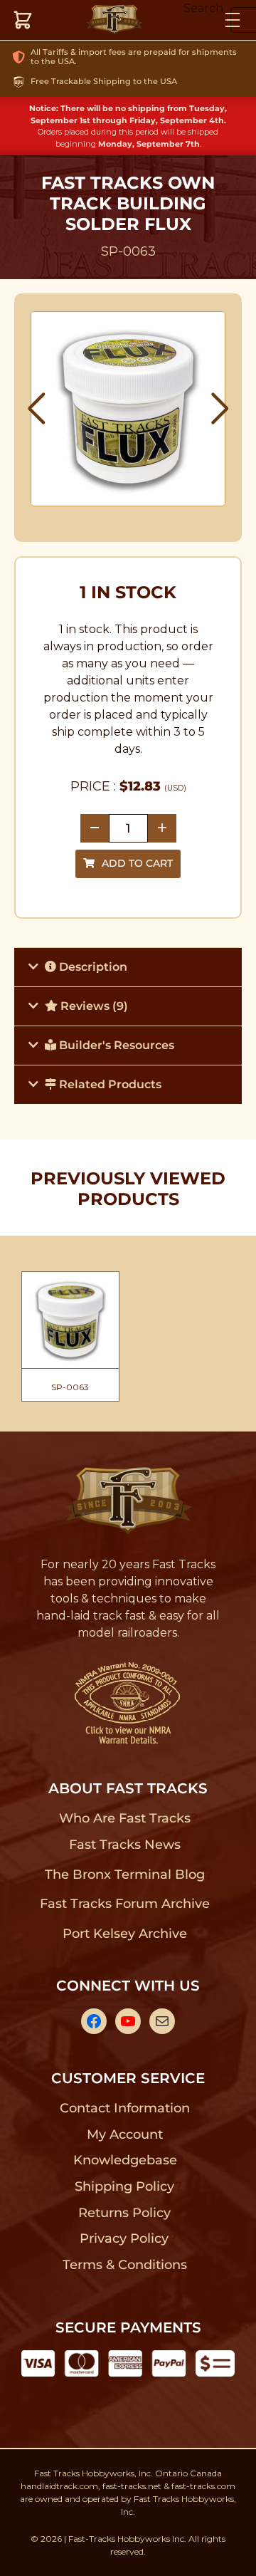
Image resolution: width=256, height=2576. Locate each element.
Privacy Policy (124, 2238)
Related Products (109, 1084)
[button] (37, 409)
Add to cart (137, 863)
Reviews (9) (93, 1006)
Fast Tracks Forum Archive (124, 1904)
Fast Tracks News (125, 1845)
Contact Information (124, 2108)
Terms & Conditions (125, 2265)
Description (92, 967)
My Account (125, 2134)
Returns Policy (125, 2213)
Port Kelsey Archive (124, 1934)
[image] (128, 409)
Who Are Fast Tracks (125, 1818)
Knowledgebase (125, 2160)
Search (203, 8)
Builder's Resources (115, 1045)
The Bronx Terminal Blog (125, 1874)
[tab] (128, 967)
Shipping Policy (125, 2186)
